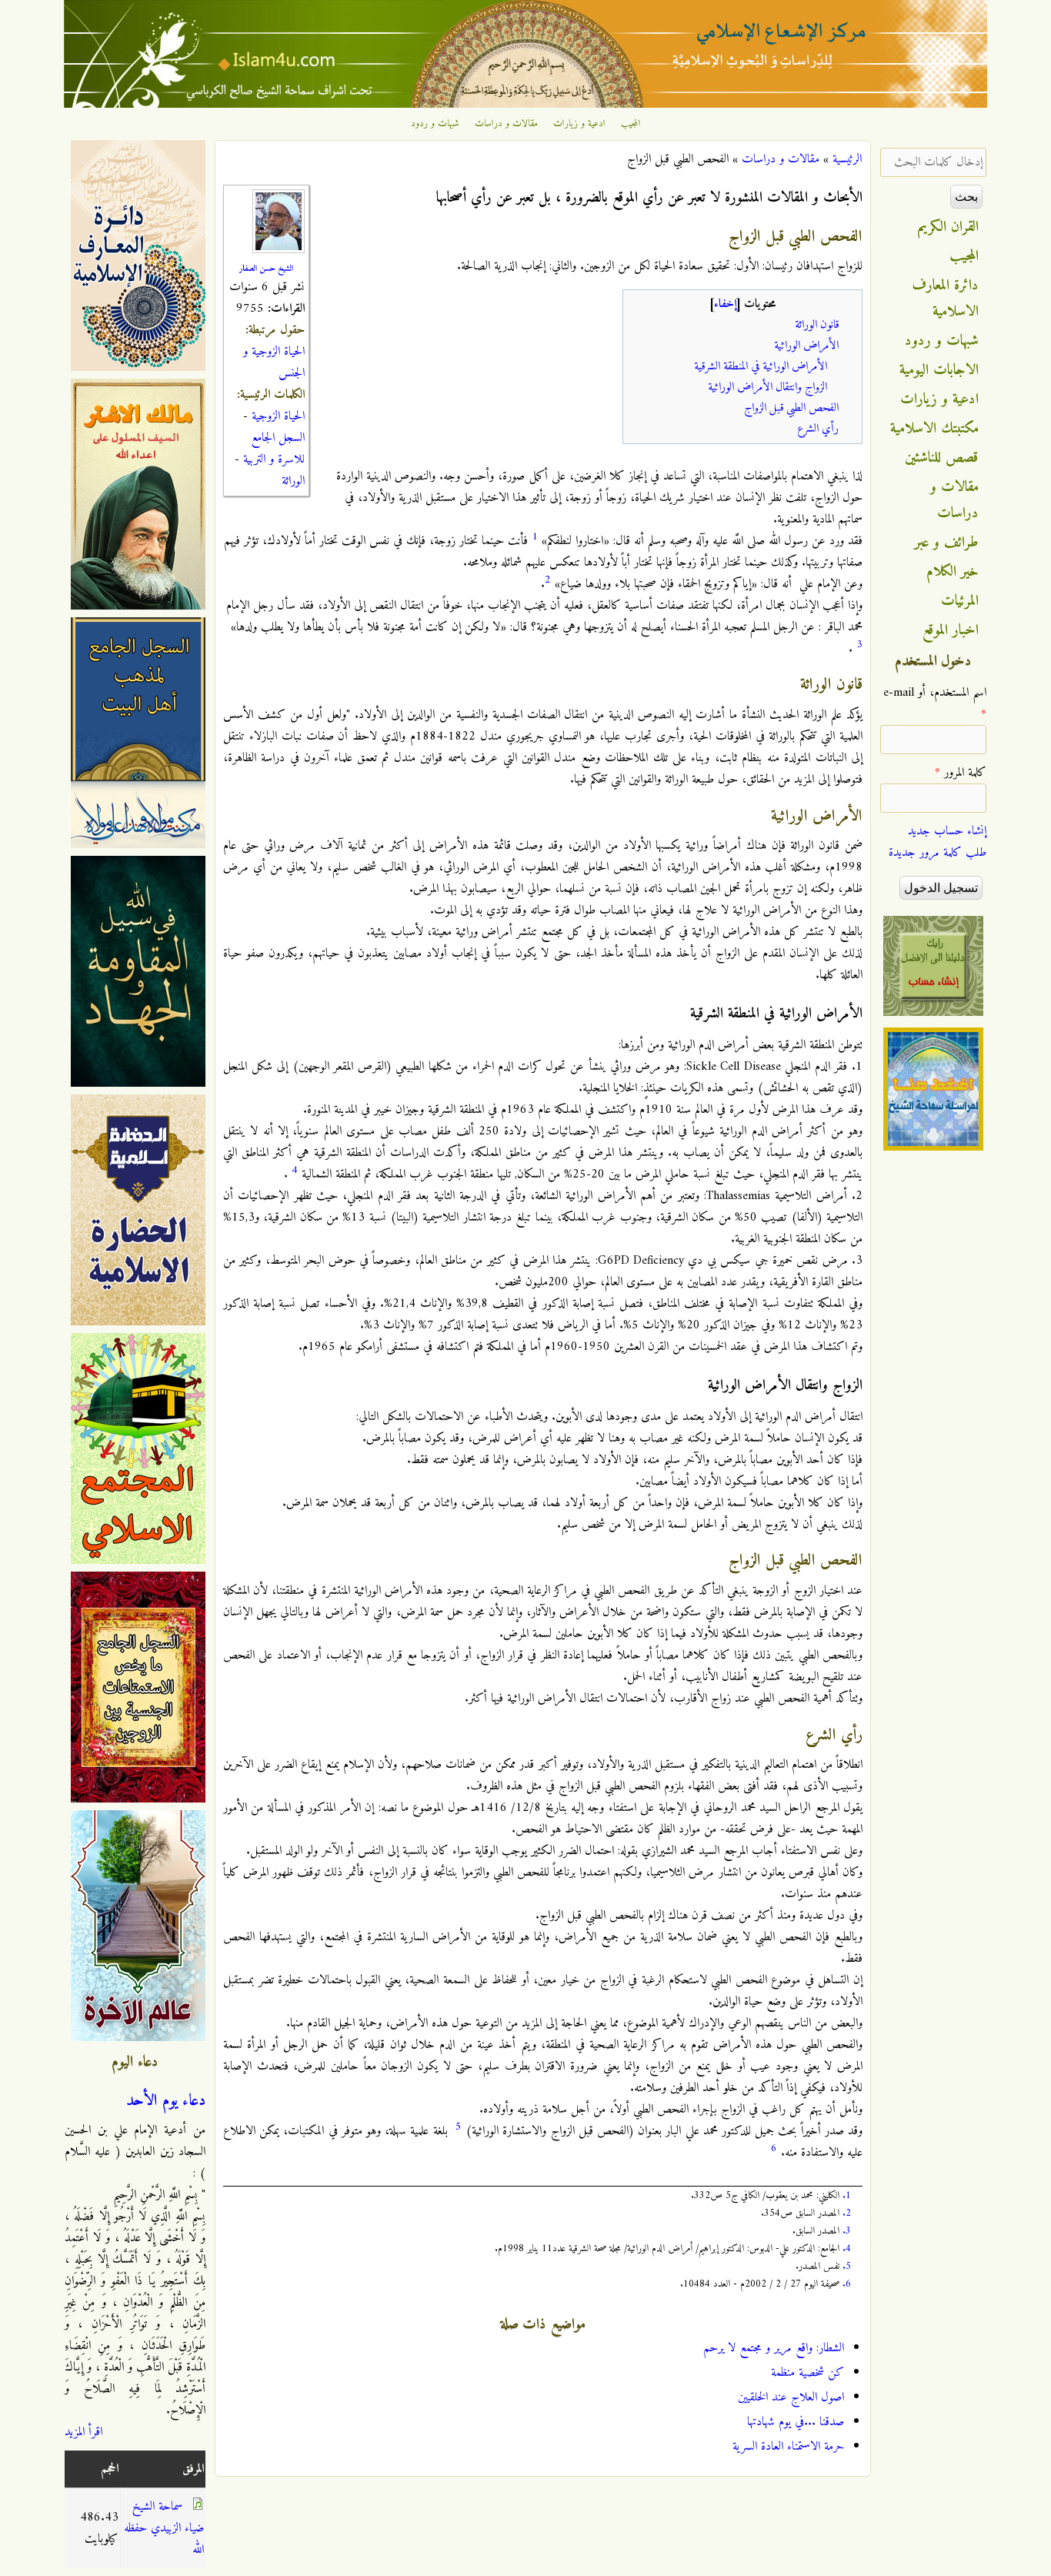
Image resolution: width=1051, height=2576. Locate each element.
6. (847, 2284)
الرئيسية (847, 159)
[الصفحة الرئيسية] (525, 105)
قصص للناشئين (942, 458)
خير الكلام (953, 572)
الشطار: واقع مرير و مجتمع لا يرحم (774, 2348)
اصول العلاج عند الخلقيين (791, 2397)
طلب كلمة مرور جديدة (938, 853)
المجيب (631, 124)
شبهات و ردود (435, 124)
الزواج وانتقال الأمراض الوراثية (767, 388)
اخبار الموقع (951, 630)
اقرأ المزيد (83, 2432)
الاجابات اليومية (939, 370)
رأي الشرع (818, 429)
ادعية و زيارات (579, 124)
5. (847, 2266)
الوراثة (293, 481)
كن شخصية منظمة (807, 2373)
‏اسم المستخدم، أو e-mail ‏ (935, 703)
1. (847, 2195)
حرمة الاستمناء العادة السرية (788, 2447)
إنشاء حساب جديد (947, 831)
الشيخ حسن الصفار (266, 269)
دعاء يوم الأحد (166, 2101)
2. (847, 2213)
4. (847, 2249)
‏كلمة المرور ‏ (961, 773)
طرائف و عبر (947, 543)
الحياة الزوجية (278, 416)
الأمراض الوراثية (806, 346)
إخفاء (725, 304)
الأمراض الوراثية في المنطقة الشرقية (761, 367)
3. (847, 2231)
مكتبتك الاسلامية (934, 429)
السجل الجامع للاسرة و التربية (274, 449)
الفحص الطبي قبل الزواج (791, 408)
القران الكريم (948, 227)
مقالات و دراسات (506, 124)
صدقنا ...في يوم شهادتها (796, 2422)
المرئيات (960, 601)
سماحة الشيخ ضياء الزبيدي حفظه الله (164, 2528)
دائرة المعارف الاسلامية (946, 299)
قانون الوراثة (817, 325)
